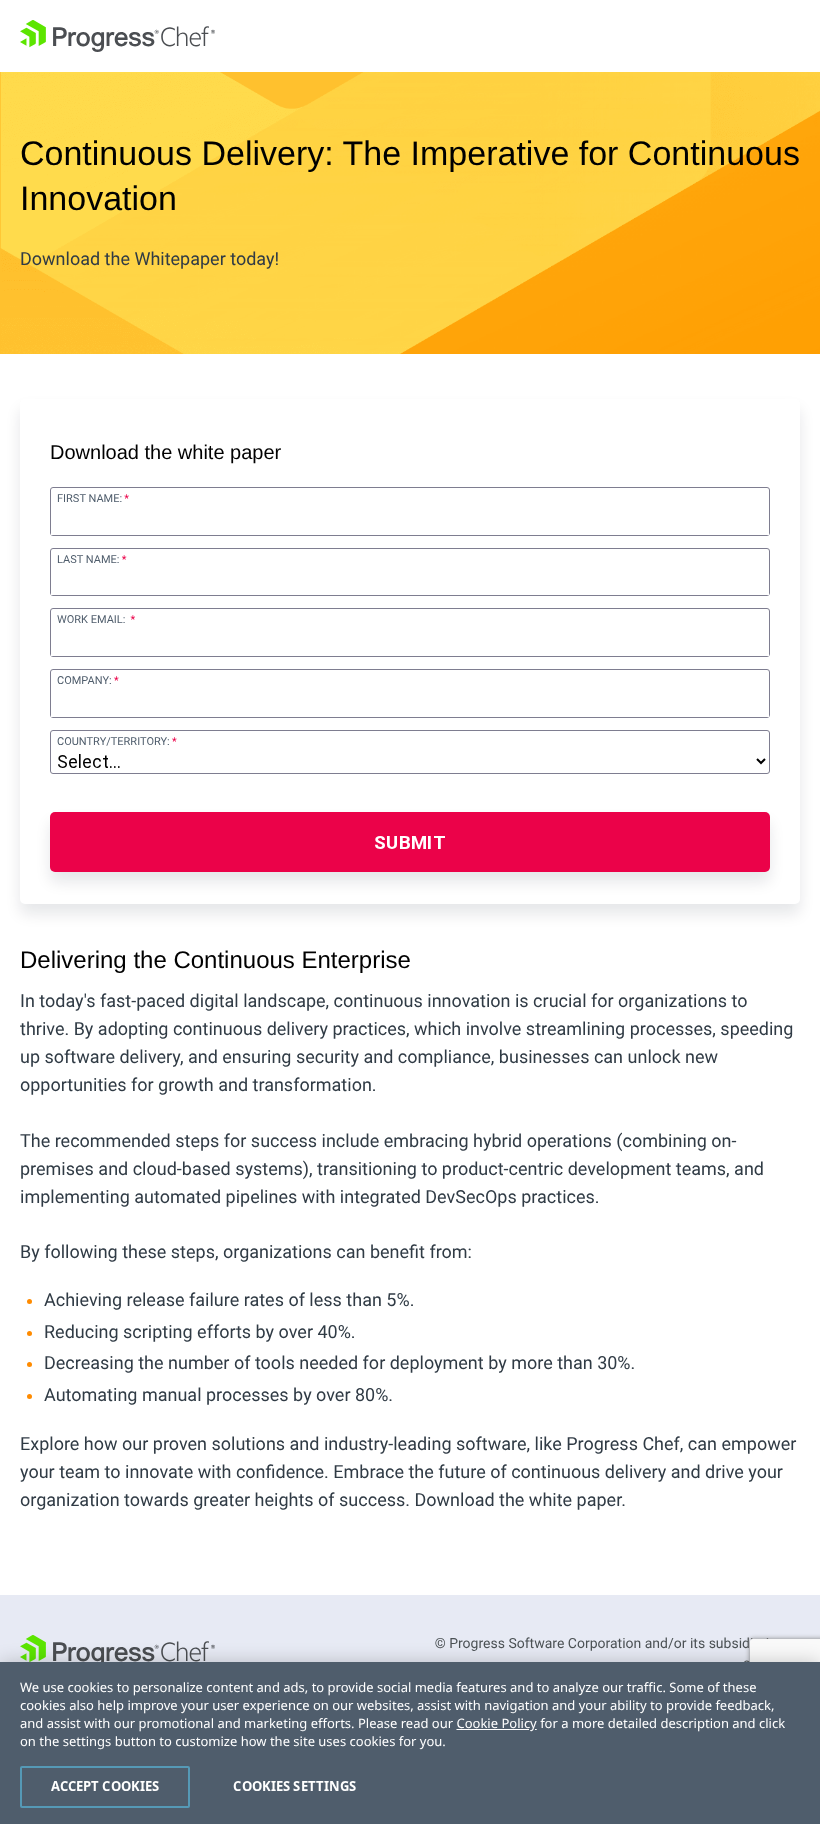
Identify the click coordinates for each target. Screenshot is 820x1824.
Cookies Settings (294, 1786)
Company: (84, 680)
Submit (410, 842)
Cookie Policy (496, 1723)
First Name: (89, 498)
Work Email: (92, 619)
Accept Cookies (105, 1786)
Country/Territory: (113, 741)
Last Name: (88, 559)
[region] (410, 1743)
